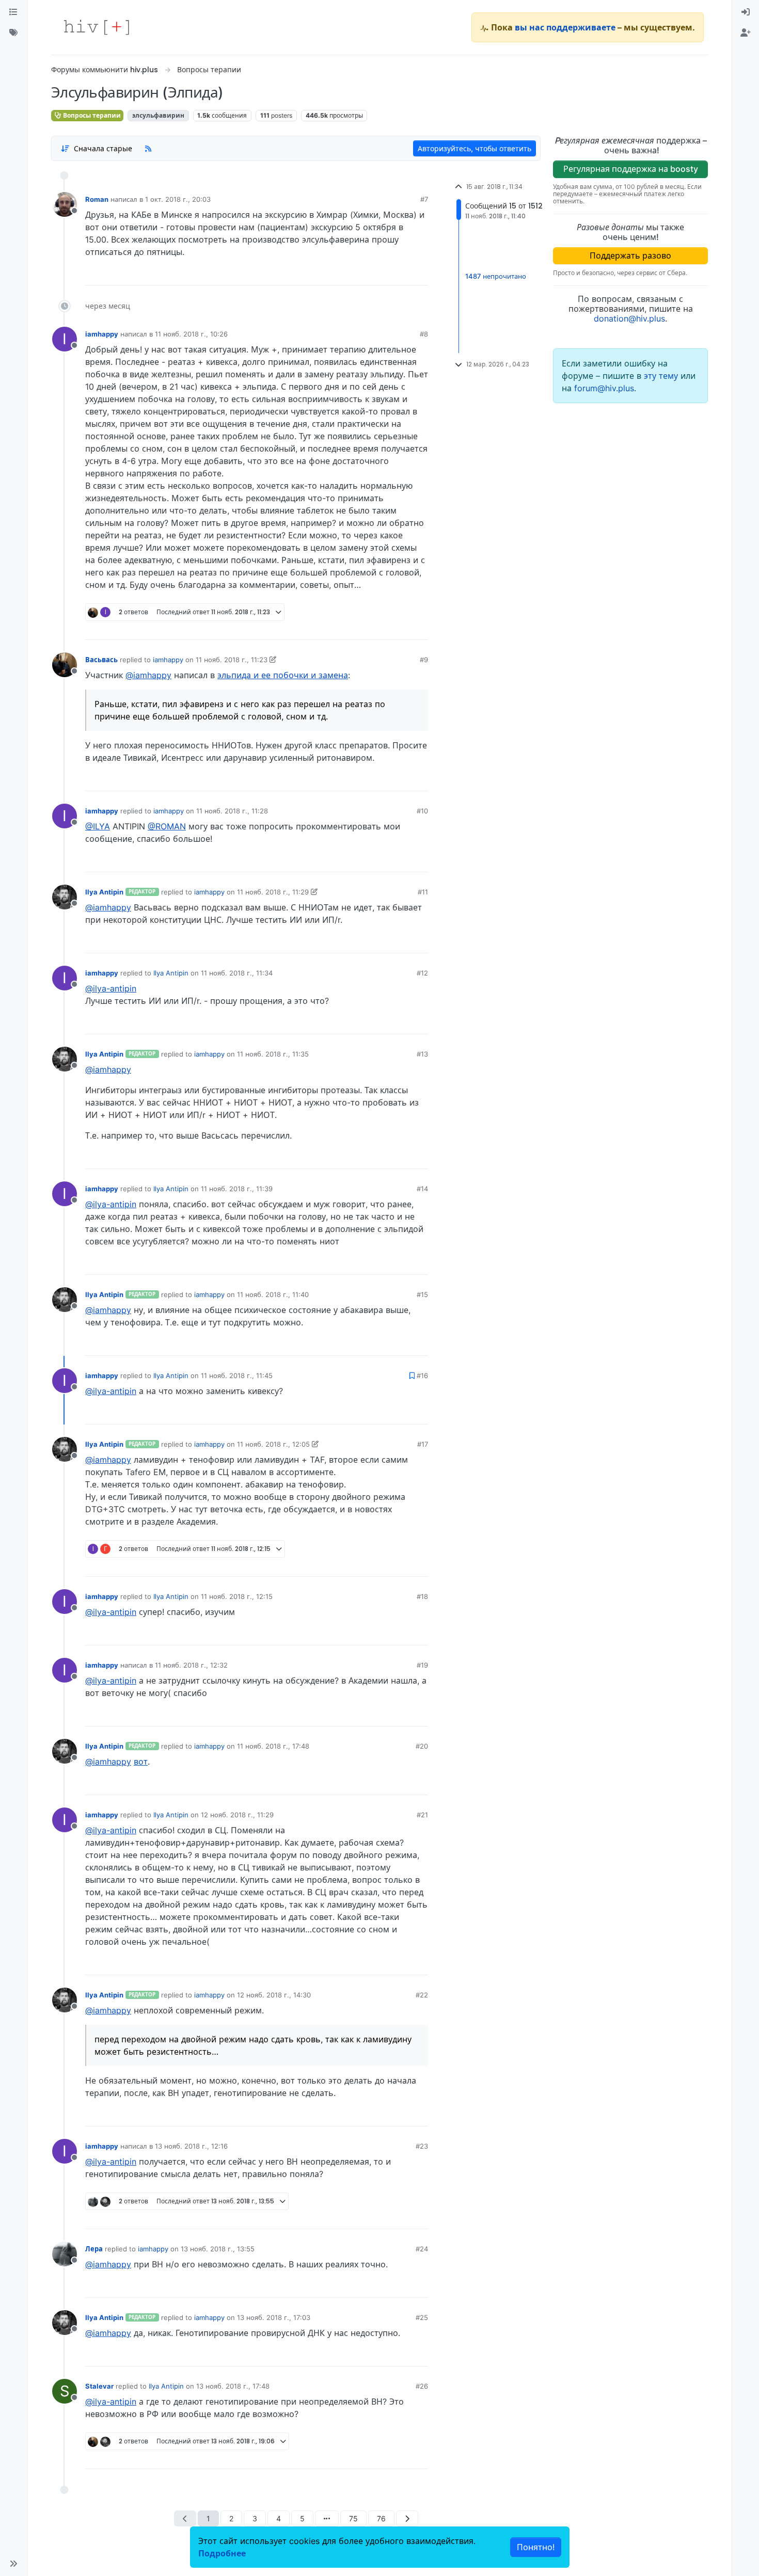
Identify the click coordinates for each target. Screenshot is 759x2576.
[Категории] (13, 12)
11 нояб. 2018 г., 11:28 (232, 811)
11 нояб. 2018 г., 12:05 (273, 1444)
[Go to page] (327, 2518)
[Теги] (13, 33)
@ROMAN (167, 826)
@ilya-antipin (111, 988)
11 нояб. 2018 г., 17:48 (273, 1746)
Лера (94, 2249)
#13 (422, 1054)
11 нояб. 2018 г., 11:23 (232, 660)
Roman (97, 199)
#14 (422, 1189)
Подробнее (222, 2553)
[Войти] (746, 12)
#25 (422, 2317)
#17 (423, 1444)
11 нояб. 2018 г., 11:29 (273, 892)
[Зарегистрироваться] (746, 33)
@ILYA (98, 826)
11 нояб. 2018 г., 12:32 (191, 1665)
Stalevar (99, 2386)
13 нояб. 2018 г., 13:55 (218, 2249)
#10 (422, 811)
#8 (424, 334)
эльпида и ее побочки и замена (283, 675)
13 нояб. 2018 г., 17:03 (274, 2317)
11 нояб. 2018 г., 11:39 (237, 1189)
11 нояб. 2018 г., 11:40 (273, 1294)
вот (141, 1762)
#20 (422, 1746)
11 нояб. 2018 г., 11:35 (273, 1054)
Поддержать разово (630, 255)
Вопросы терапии (91, 115)
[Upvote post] (369, 274)
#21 (422, 1815)
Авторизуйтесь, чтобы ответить (475, 148)
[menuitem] (746, 12)
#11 (423, 892)
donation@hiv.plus (629, 318)
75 (353, 2518)
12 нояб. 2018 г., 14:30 (274, 1995)
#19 (422, 1665)
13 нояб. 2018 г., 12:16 (191, 2146)
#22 (422, 1995)
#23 (422, 2146)
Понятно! (536, 2547)
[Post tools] (420, 274)
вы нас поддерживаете (565, 27)
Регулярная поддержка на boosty (631, 169)
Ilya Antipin (104, 892)
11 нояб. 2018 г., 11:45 (237, 1375)
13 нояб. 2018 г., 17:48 (233, 2386)
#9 (424, 660)
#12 (422, 973)
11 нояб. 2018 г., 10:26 (191, 334)
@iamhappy (148, 675)
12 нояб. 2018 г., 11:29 (237, 1815)
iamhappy (102, 334)
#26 (422, 2386)
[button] (13, 2564)
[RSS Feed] (148, 148)
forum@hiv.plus (604, 388)
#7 (424, 199)
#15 (422, 1294)
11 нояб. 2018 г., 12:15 (237, 1596)
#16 (422, 1375)
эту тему (662, 376)
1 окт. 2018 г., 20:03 (178, 199)
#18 (422, 1596)
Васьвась (101, 660)
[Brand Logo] (97, 27)
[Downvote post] (400, 274)
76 (381, 2518)
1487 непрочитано (496, 277)
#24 (422, 2249)
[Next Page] (407, 2518)
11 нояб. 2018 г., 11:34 (237, 973)
